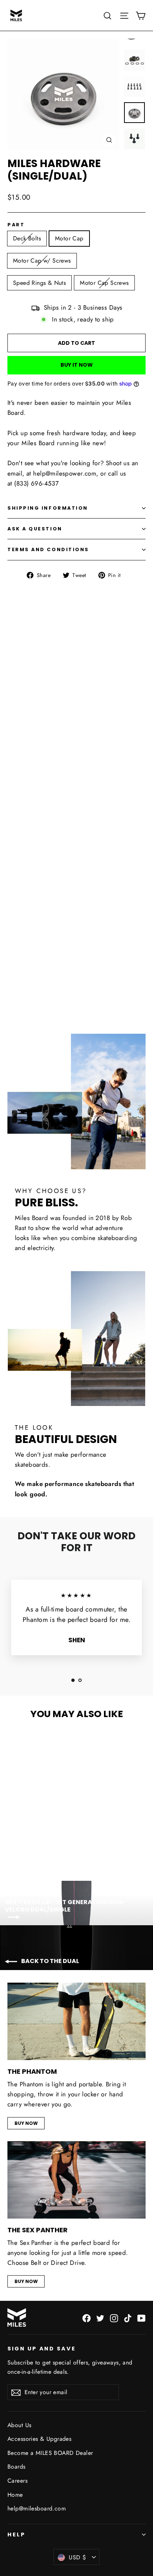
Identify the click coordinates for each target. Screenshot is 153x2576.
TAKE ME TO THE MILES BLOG (76, 983)
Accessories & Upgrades (39, 2439)
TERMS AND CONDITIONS (48, 549)
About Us (19, 2425)
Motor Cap (69, 238)
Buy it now (77, 365)
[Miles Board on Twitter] (100, 2318)
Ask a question (35, 529)
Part (16, 225)
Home (15, 2495)
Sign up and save (42, 2349)
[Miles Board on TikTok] (128, 2318)
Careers (17, 2481)
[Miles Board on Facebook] (87, 2318)
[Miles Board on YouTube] (141, 2318)
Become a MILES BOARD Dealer (50, 2453)
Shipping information (48, 508)
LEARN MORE (76, 863)
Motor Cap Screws (104, 283)
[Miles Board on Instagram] (114, 2318)
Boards (17, 2467)
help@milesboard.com (37, 2508)
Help (17, 2535)
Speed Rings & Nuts (39, 283)
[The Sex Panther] (76, 2180)
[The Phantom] (76, 2021)
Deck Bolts (27, 238)
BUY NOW (26, 2123)
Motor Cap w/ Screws (42, 261)
